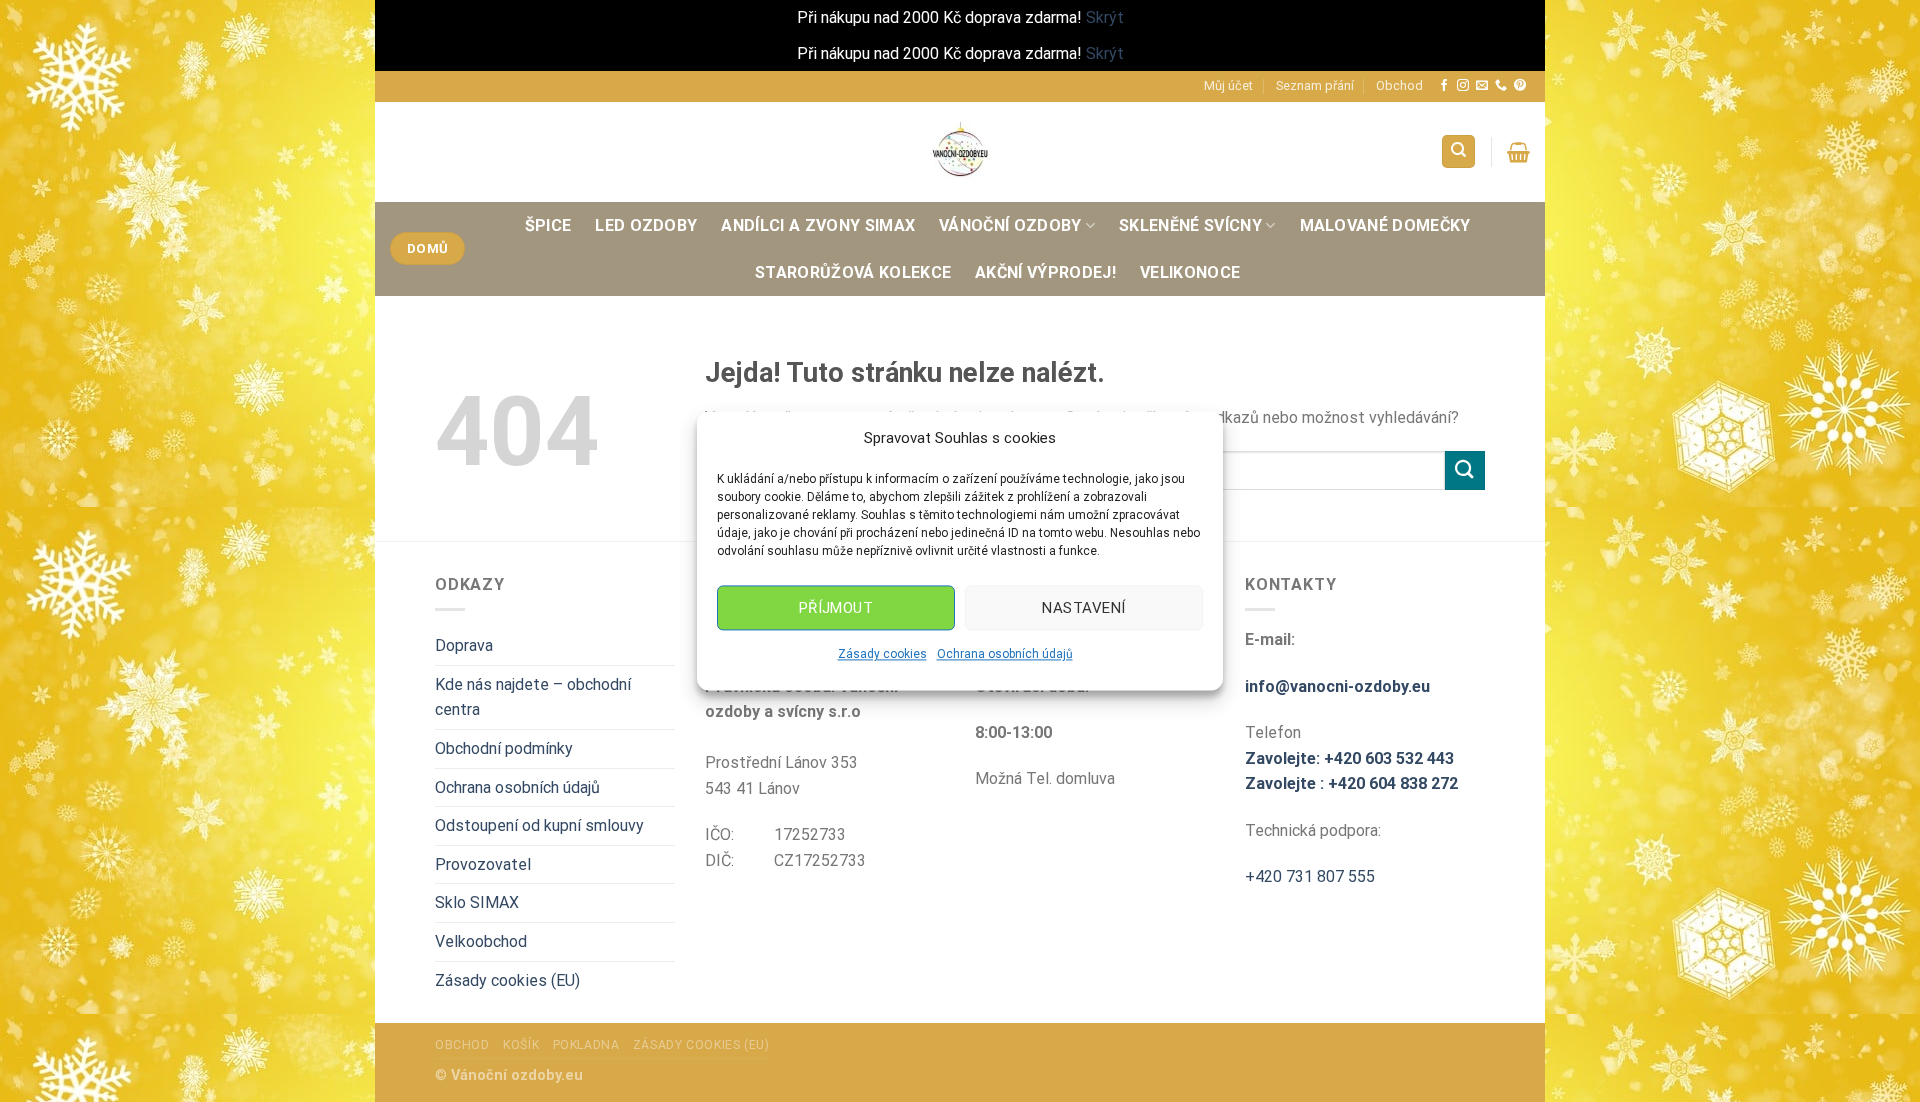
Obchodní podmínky (504, 748)
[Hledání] (1458, 151)
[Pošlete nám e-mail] (1482, 86)
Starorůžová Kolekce (853, 272)
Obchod (1399, 85)
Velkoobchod (481, 941)
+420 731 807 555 (1310, 876)
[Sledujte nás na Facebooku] (1444, 86)
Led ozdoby (646, 225)
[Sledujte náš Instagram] (1463, 86)
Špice (548, 225)
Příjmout (836, 608)
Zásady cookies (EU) (507, 980)
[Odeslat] (1465, 470)
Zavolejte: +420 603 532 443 (1349, 758)
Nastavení (1083, 608)
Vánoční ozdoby (1010, 225)
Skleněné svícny (1190, 225)
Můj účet (1228, 85)
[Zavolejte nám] (1501, 86)
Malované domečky (1385, 225)
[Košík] (1518, 152)
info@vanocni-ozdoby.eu (1337, 686)
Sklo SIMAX (477, 902)
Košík (521, 1045)
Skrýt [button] (1105, 17)
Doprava (464, 645)
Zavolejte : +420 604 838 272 (1351, 783)
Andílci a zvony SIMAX (818, 225)
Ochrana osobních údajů (1005, 654)
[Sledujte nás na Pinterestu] (1520, 86)
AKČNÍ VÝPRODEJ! (1045, 272)
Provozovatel (483, 864)
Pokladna (586, 1045)
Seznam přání (1315, 85)
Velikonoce (1190, 272)
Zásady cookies (882, 654)
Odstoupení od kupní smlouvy (539, 825)
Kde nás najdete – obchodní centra (533, 697)
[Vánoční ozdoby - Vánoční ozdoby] (960, 151)
